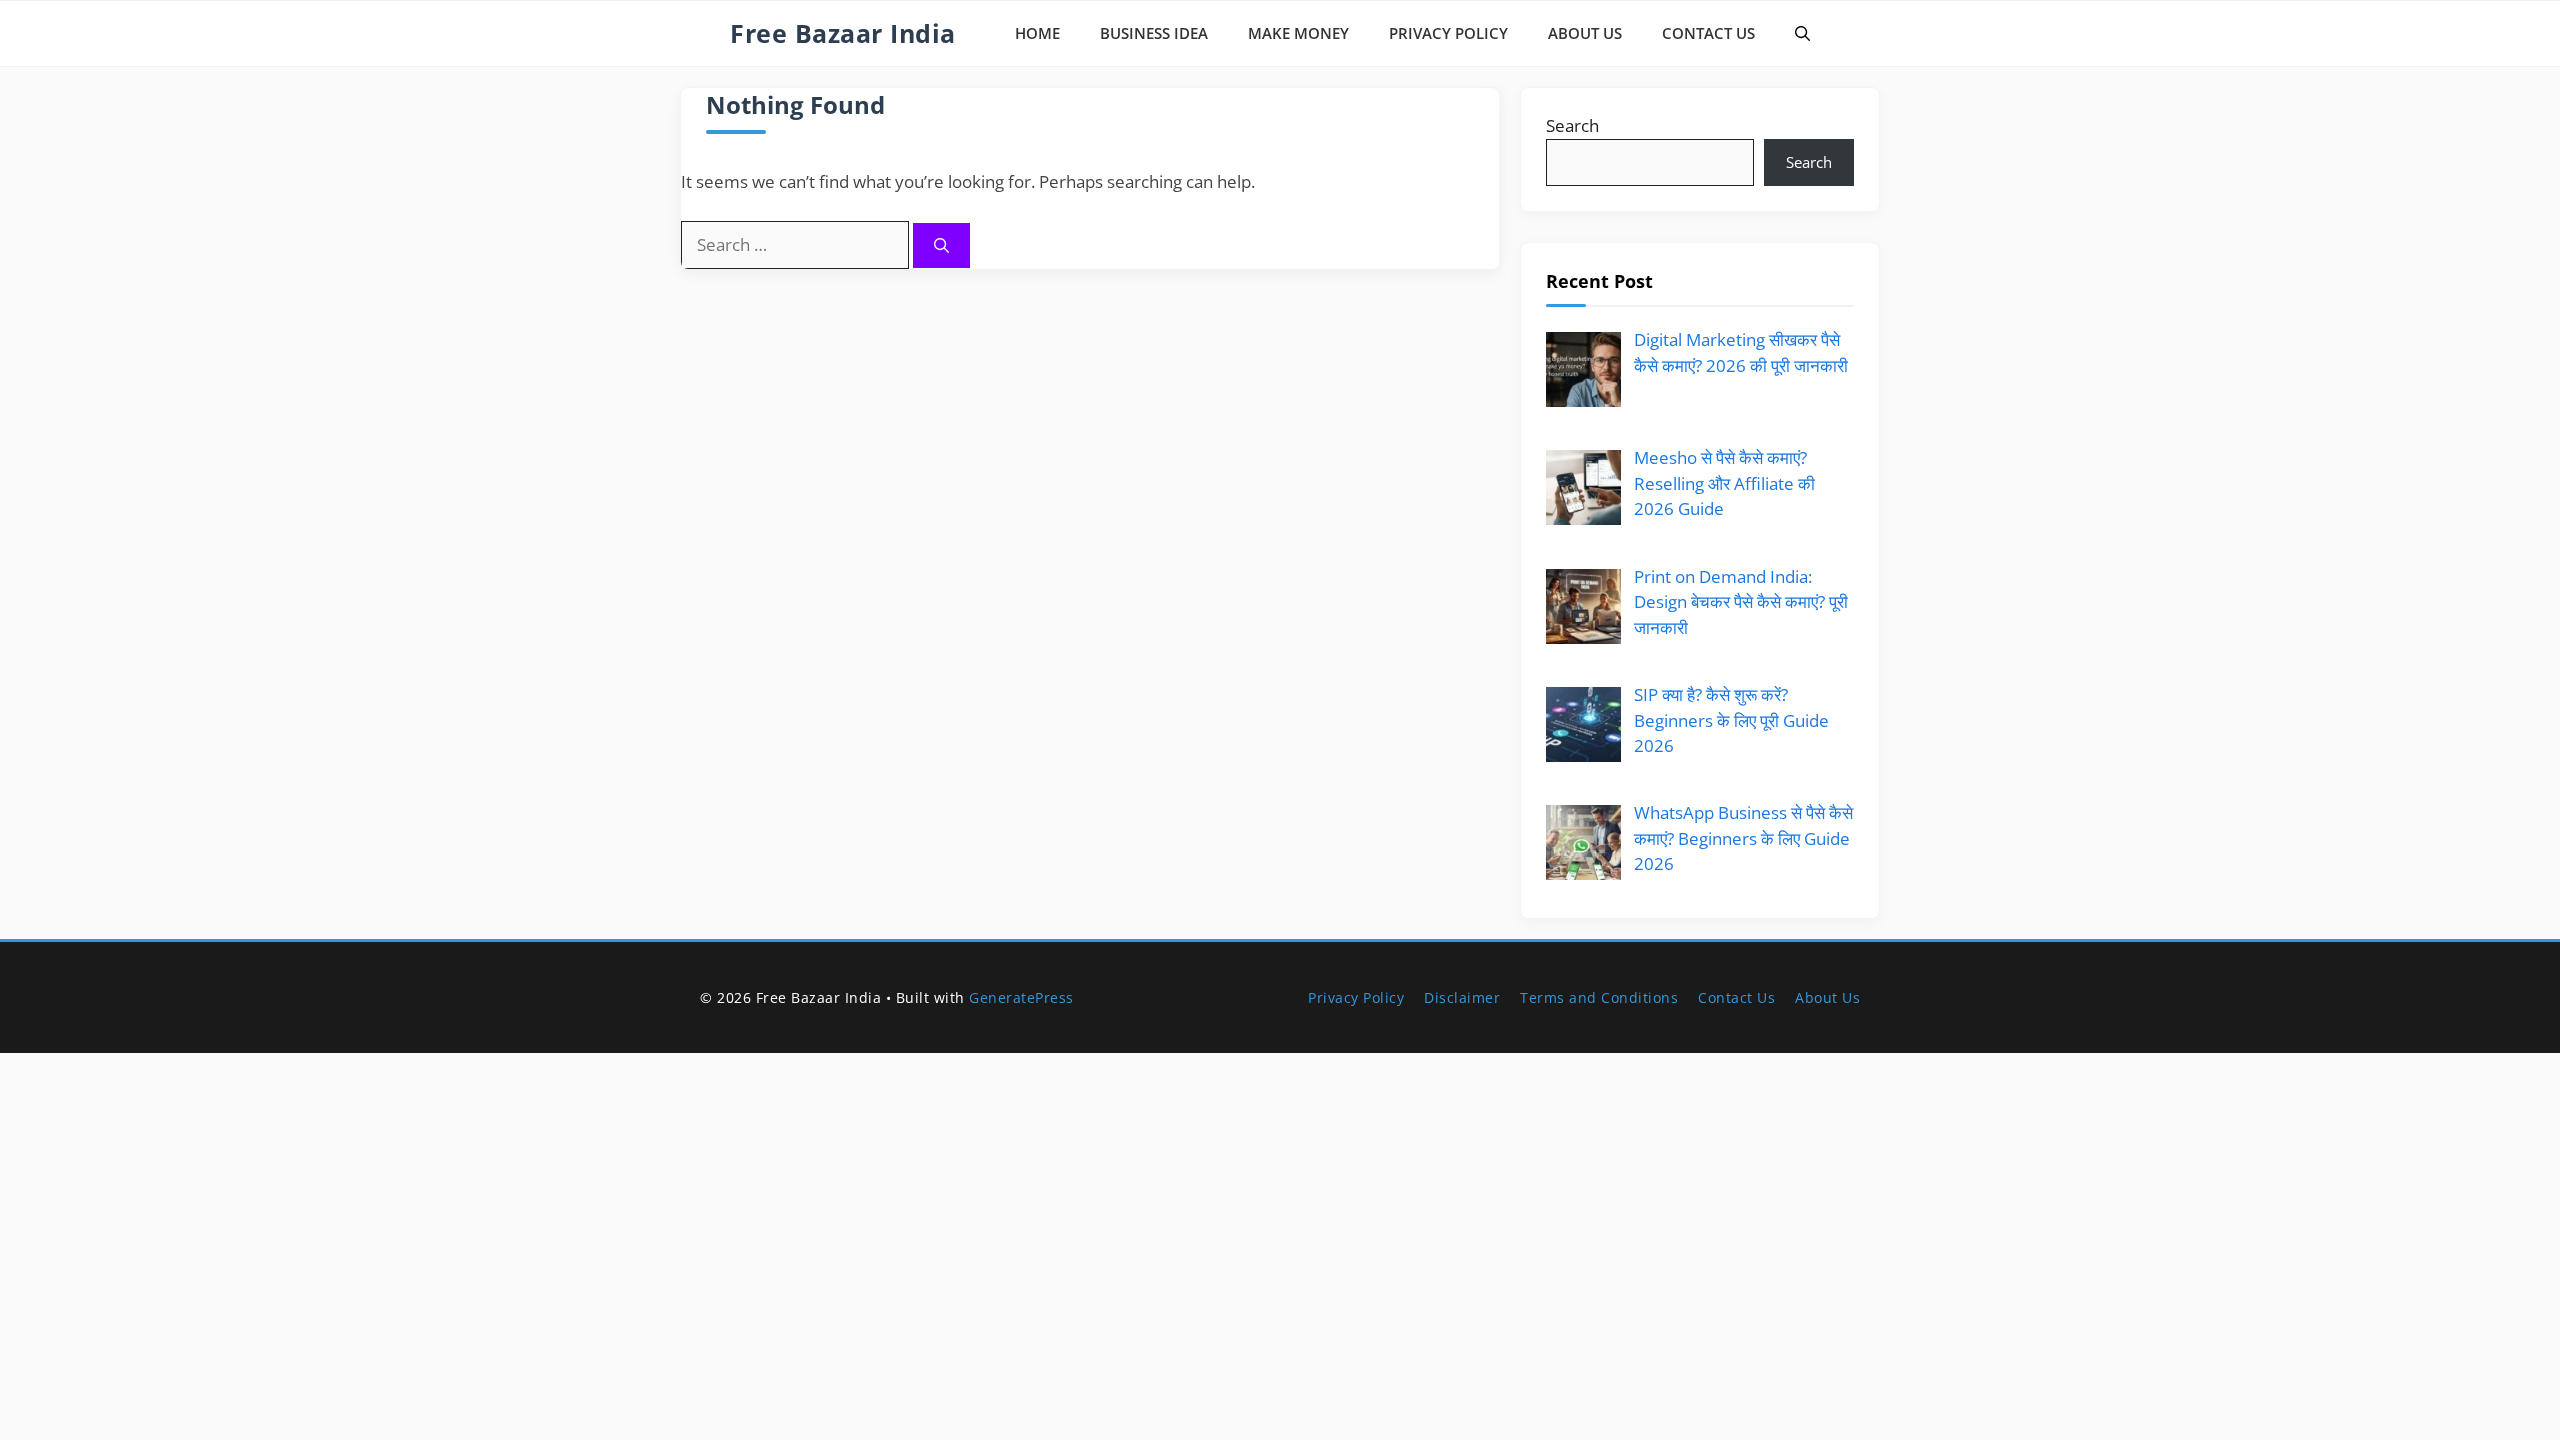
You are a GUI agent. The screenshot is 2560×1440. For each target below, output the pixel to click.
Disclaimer (1462, 997)
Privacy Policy (1448, 33)
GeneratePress (1021, 997)
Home (1037, 33)
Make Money (1298, 33)
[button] (1802, 33)
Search (1572, 125)
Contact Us (1708, 33)
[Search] (941, 245)
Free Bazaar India (843, 33)
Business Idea (1154, 33)
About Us (1585, 33)
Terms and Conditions (1599, 997)
